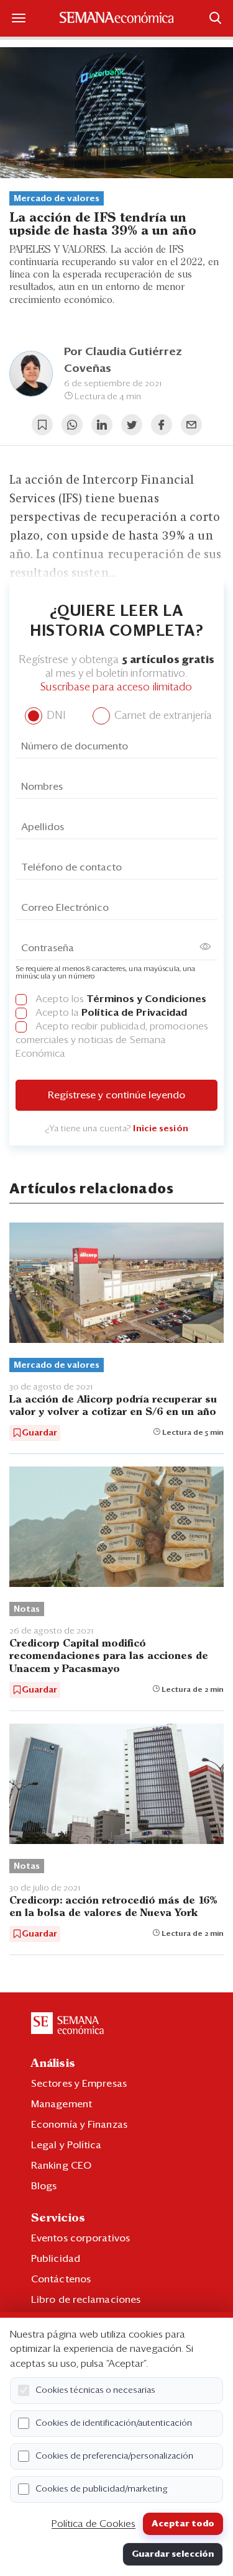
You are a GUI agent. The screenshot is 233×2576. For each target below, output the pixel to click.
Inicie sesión (160, 1129)
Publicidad (56, 2259)
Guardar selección (173, 2554)
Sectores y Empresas (79, 2084)
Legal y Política (66, 2145)
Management (62, 2104)
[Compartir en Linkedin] (102, 425)
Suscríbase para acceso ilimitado (116, 688)
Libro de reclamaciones (86, 2300)
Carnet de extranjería (162, 716)
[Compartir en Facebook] (162, 425)
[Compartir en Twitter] (132, 425)
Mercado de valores (57, 199)
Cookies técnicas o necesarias (95, 2390)
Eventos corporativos (80, 2238)
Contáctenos (61, 2279)
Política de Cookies (94, 2524)
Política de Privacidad (134, 1013)
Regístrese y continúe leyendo (116, 1095)
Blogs (44, 2186)
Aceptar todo (183, 2524)
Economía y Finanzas (79, 2125)
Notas (27, 1609)
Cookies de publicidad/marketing (102, 2489)
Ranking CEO (61, 2166)
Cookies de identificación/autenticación (114, 2423)
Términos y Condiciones (146, 999)
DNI (54, 716)
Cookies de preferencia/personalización (114, 2456)
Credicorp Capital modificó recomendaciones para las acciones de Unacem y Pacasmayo (109, 1656)
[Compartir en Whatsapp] (72, 425)
